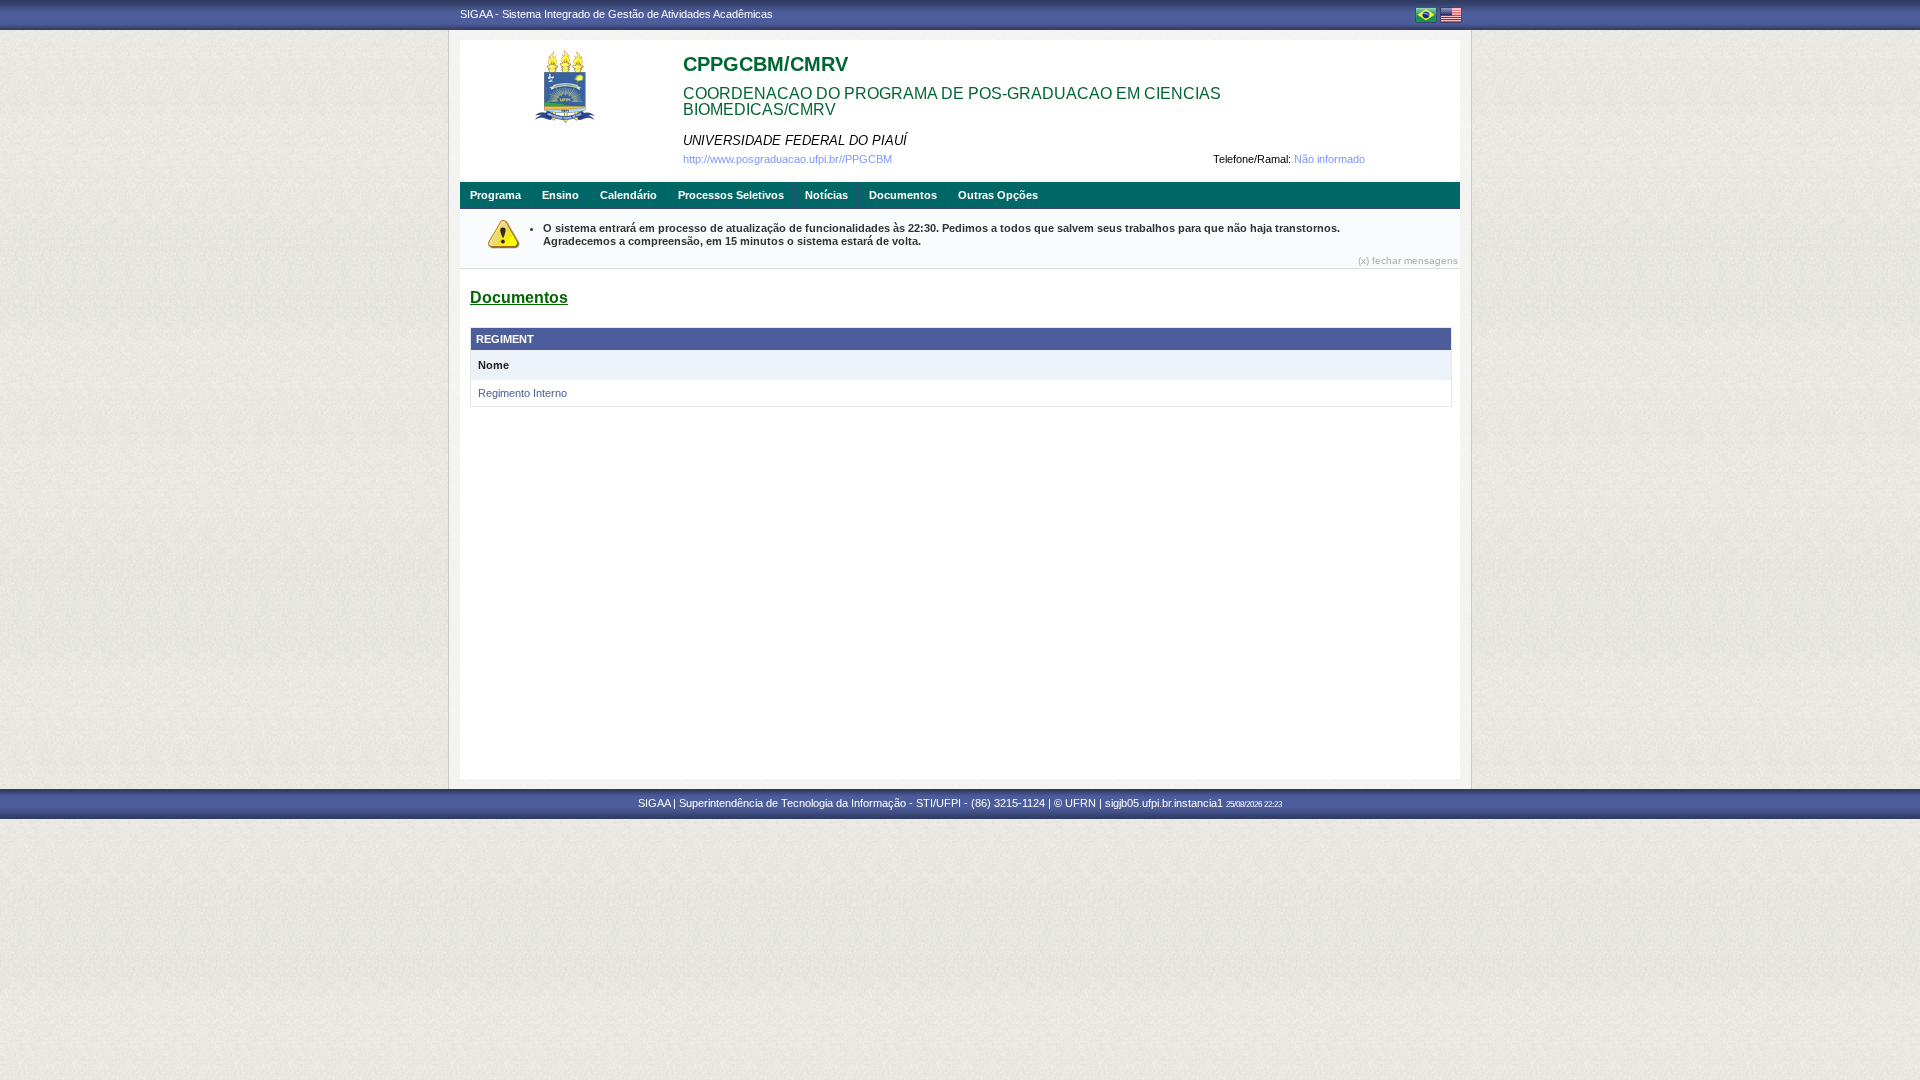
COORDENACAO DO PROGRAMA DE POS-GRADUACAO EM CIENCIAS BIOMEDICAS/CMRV (952, 101)
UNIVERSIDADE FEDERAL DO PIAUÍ (795, 140)
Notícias (826, 195)
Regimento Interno (522, 393)
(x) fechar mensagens (1408, 260)
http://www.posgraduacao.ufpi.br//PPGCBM (787, 159)
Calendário (628, 195)
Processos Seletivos (731, 195)
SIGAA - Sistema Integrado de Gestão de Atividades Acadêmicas (616, 14)
